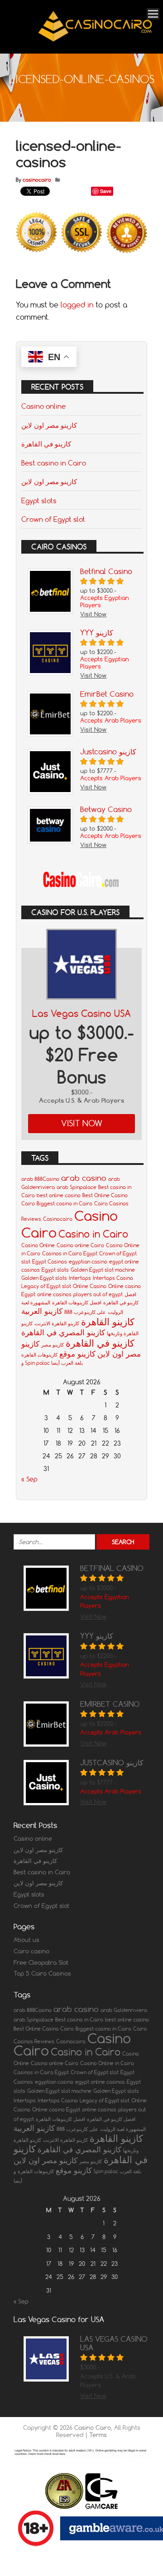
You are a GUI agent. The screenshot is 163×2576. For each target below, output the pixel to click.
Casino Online (38, 1245)
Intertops (80, 1278)
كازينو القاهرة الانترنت (57, 1323)
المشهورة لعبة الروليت (123, 2129)
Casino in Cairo (93, 1234)
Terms (98, 2435)
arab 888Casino (40, 1179)
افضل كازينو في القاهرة (111, 2119)
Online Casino (90, 1286)
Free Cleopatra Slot (41, 1962)
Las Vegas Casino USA (81, 1013)
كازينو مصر (53, 1345)
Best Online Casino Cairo (44, 2029)
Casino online (43, 406)
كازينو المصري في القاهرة (63, 1332)
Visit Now (82, 1123)
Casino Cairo (93, 2427)
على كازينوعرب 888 (85, 1312)
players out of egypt (98, 1294)
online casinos (54, 1294)
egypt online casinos (100, 2082)
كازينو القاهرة (108, 1322)
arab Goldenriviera (124, 2010)
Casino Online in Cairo (107, 2063)
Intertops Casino (113, 1278)
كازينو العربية (42, 1311)
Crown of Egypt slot (53, 519)
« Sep (29, 1479)
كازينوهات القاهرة (39, 1355)
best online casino (59, 1195)
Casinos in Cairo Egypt (70, 1253)
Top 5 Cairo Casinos (42, 1973)
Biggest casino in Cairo (65, 1204)
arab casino (84, 1178)
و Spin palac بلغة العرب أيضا (52, 1363)
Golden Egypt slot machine (103, 1270)
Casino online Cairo (80, 1245)
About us (26, 1940)
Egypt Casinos (50, 1262)
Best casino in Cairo (54, 463)
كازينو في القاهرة (46, 444)
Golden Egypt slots (44, 1278)
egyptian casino (88, 1262)
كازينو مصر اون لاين (49, 425)
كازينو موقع (77, 1354)
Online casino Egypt (56, 2110)
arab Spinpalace (77, 1187)
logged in (77, 305)
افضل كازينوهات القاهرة (77, 1303)
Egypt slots (39, 500)
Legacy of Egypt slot (46, 1286)
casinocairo (37, 180)
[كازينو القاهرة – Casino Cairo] (95, 41)
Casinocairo (58, 1219)
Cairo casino (31, 1951)
